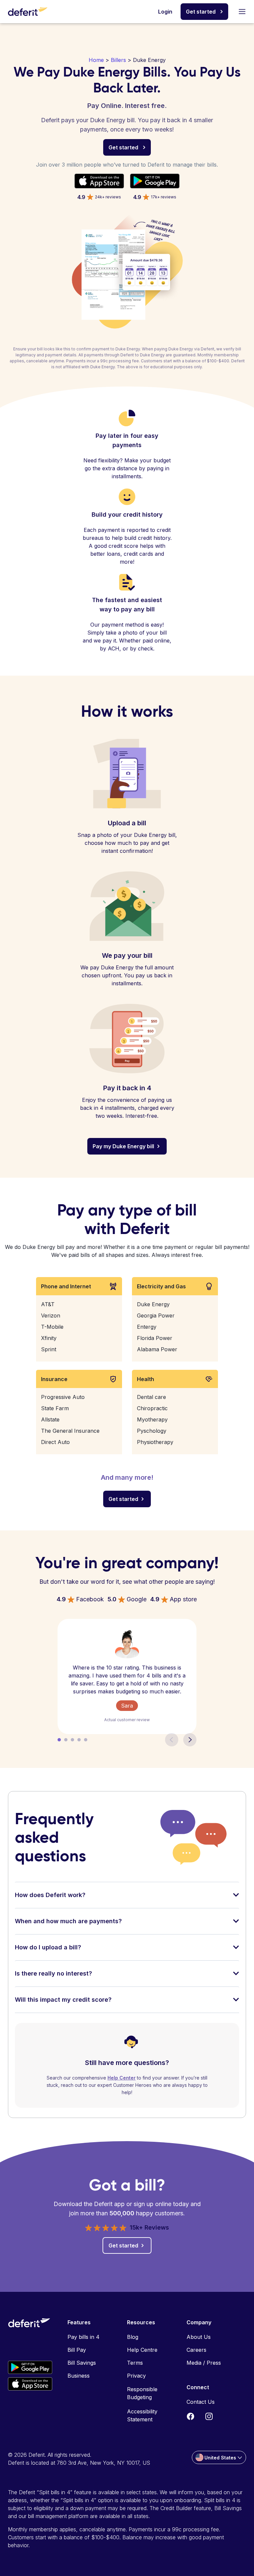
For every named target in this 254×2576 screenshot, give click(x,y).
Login (165, 12)
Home (96, 60)
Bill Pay (77, 2350)
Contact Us (201, 2402)
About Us (199, 2337)
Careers (196, 2350)
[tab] (127, 1899)
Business (79, 2376)
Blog (133, 2337)
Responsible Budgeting (142, 2393)
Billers (118, 60)
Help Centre (142, 2350)
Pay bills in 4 (84, 2337)
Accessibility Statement (142, 2415)
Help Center (122, 2078)
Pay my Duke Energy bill (123, 1146)
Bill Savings (82, 2363)
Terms (135, 2363)
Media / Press (204, 2363)
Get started (201, 12)
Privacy (136, 2376)
